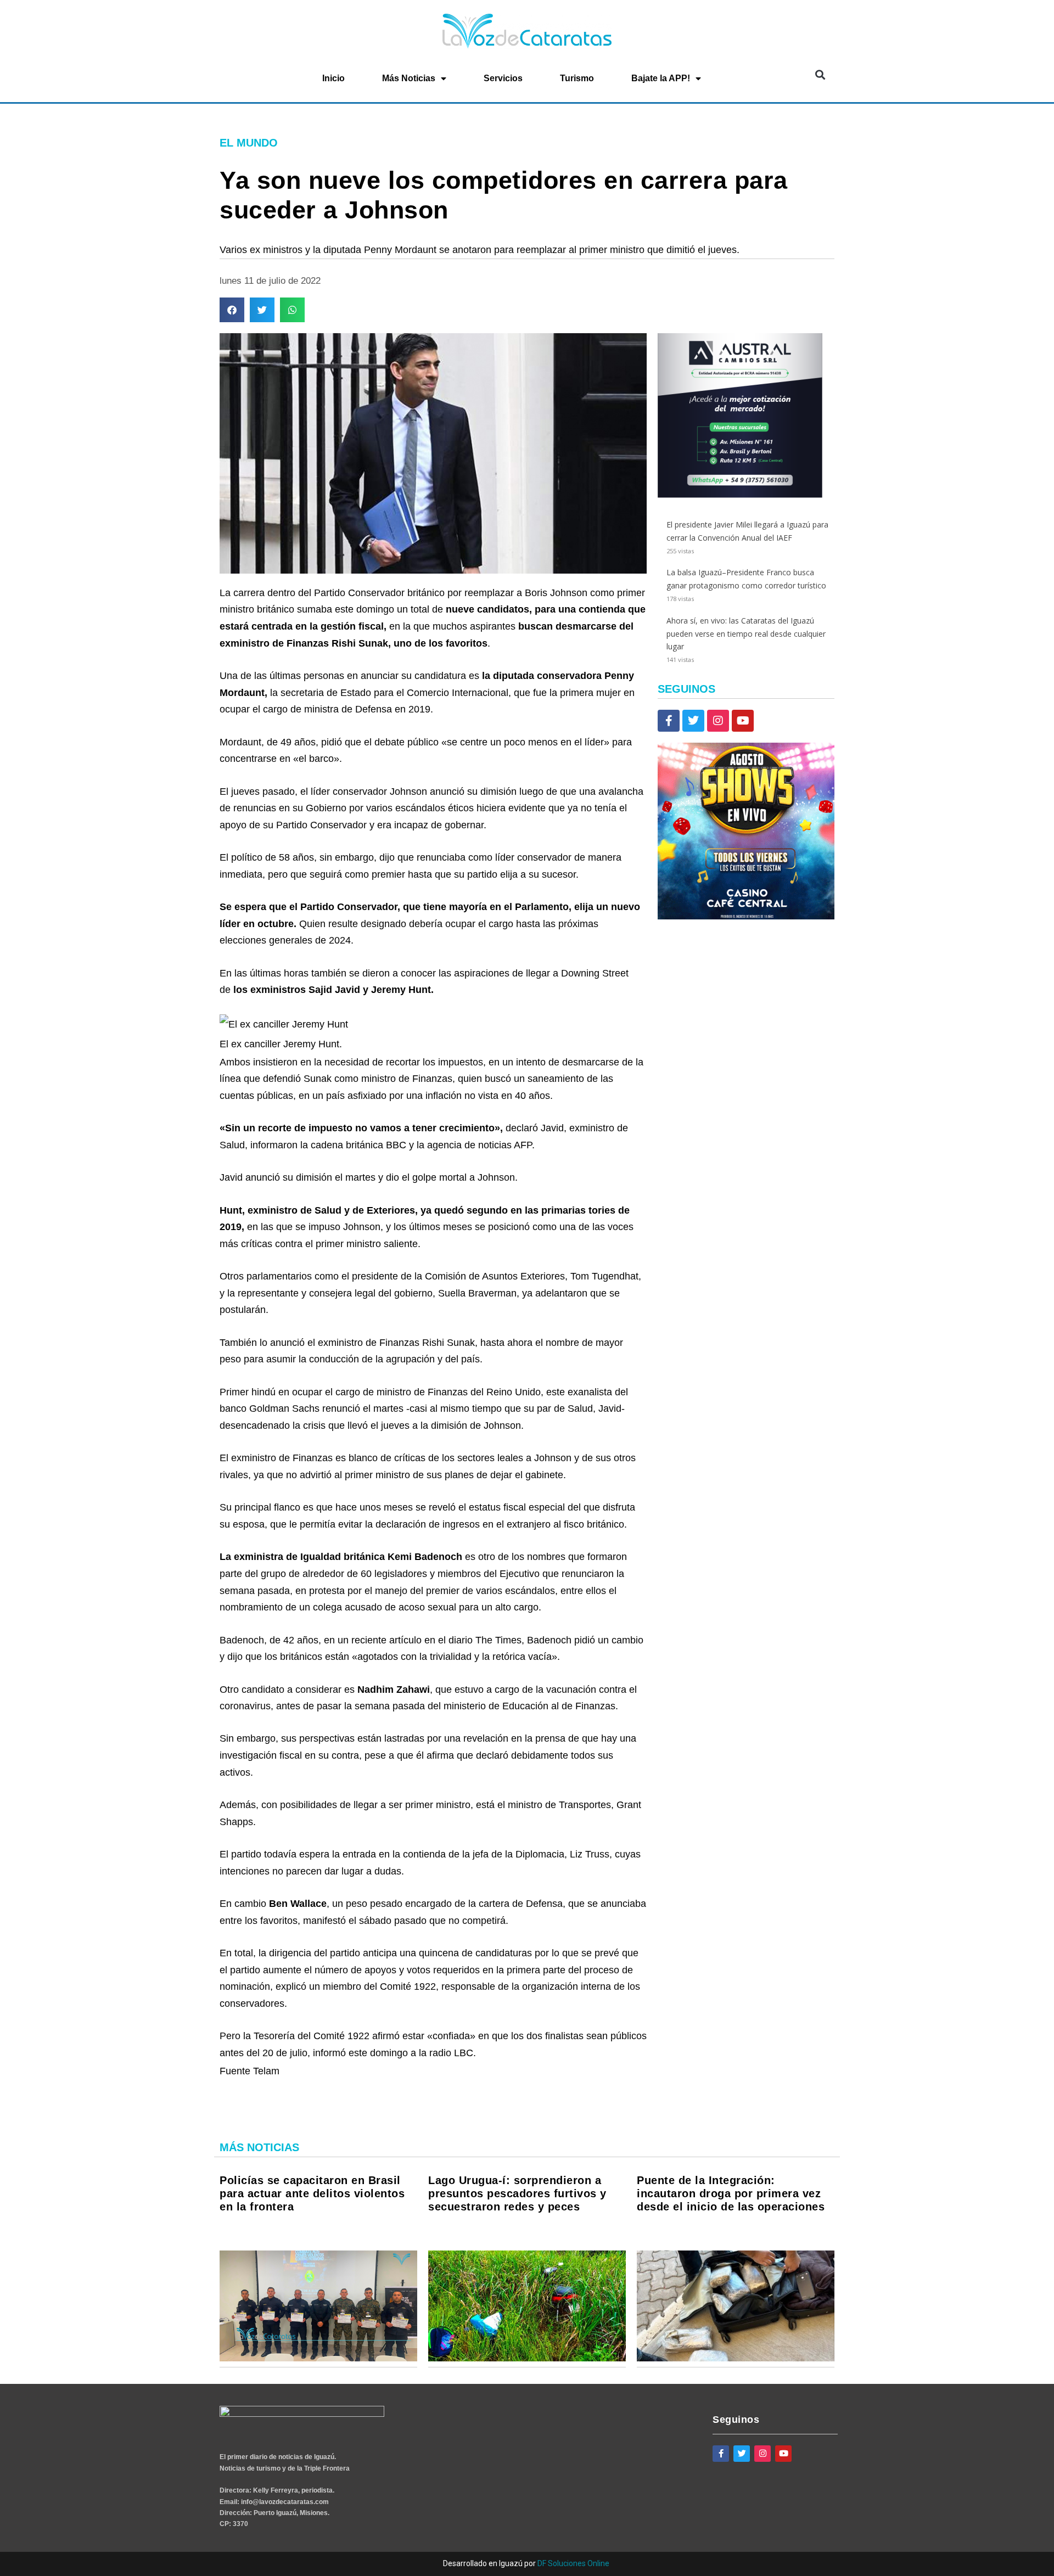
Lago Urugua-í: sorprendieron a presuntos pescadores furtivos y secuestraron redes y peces (517, 2193)
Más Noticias (409, 78)
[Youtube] (743, 721)
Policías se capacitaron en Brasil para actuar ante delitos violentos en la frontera (312, 2193)
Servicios (503, 78)
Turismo (577, 78)
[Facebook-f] (669, 721)
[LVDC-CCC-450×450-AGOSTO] (746, 916)
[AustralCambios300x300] (740, 495)
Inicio (333, 78)
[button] (820, 75)
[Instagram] (718, 721)
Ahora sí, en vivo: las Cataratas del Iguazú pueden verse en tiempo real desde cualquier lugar (746, 634)
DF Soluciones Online (573, 2563)
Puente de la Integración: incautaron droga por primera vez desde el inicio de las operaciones (731, 2193)
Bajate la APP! (661, 78)
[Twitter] (693, 721)
